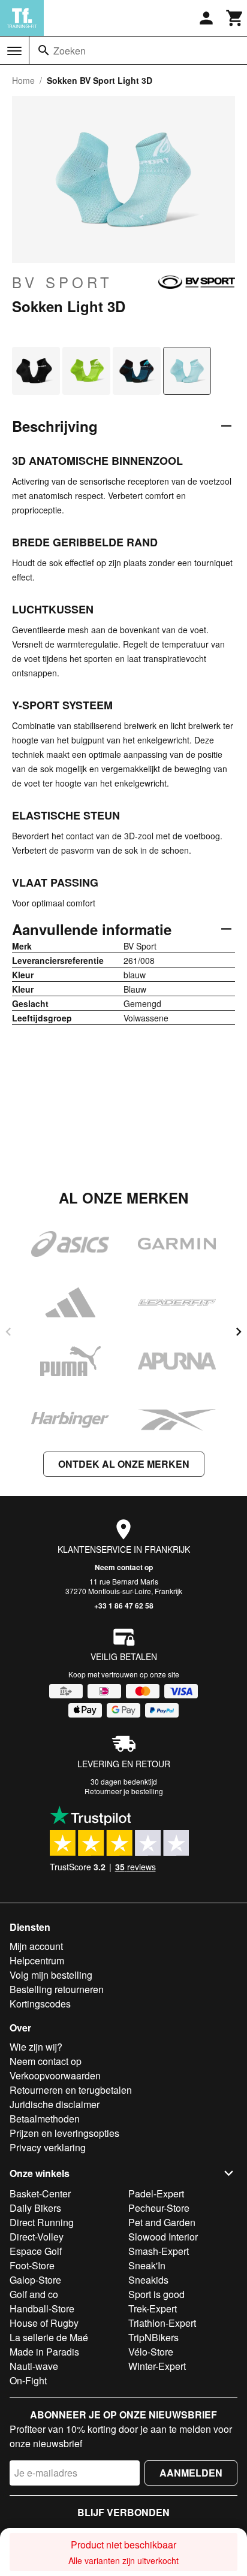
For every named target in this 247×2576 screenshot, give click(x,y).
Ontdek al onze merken (124, 1464)
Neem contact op (124, 1567)
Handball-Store (42, 2309)
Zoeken (70, 51)
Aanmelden (191, 2473)
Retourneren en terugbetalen (71, 2090)
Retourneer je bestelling (124, 1791)
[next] (239, 1332)
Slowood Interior (163, 2237)
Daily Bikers (35, 2208)
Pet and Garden (162, 2222)
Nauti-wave (34, 2366)
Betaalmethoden (45, 2119)
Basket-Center (40, 2193)
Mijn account (36, 1946)
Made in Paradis (44, 2352)
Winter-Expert (157, 2366)
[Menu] (14, 51)
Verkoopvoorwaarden (55, 2075)
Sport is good (156, 2294)
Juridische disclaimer (55, 2104)
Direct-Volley (37, 2237)
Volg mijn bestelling (51, 1975)
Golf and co (34, 2294)
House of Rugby (44, 2323)
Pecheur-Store (159, 2208)
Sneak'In (147, 2265)
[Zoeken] (44, 50)
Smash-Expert (159, 2251)
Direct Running (42, 2222)
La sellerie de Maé (49, 2337)
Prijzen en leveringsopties (64, 2133)
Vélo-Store (151, 2352)
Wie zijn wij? (36, 2047)
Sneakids (148, 2280)
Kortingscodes (40, 2004)
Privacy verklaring (48, 2147)
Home (23, 80)
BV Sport (62, 282)
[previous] (8, 1332)
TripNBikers (153, 2337)
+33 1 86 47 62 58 (124, 1606)
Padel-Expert (156, 2193)
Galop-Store (35, 2280)
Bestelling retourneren (57, 1989)
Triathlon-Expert (162, 2323)
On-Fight (28, 2380)
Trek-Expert (153, 2309)
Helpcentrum (37, 1960)
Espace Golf (36, 2251)
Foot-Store (32, 2265)
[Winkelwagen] (235, 18)
